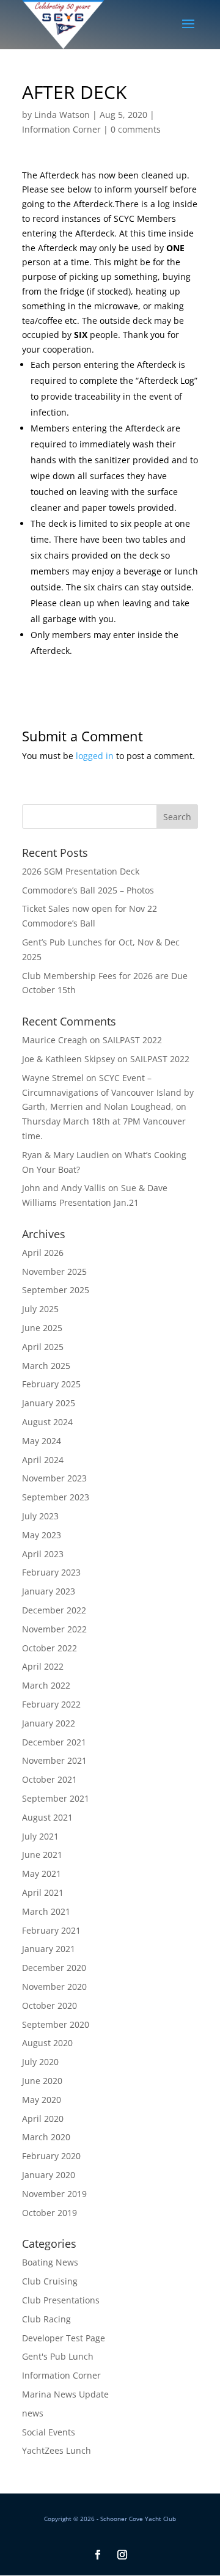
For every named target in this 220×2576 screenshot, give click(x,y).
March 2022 (46, 1685)
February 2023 (51, 1572)
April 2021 (43, 1892)
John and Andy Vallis (64, 1188)
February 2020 (51, 2156)
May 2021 (42, 1873)
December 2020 (54, 1968)
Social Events (49, 2432)
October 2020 (50, 2005)
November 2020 (54, 1987)
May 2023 (42, 1535)
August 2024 (47, 1422)
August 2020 (47, 2043)
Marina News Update (65, 2394)
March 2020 (46, 2137)
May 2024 (42, 1441)
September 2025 (56, 1290)
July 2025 (40, 1309)
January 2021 (49, 1949)
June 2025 (42, 1328)
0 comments (136, 129)
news (33, 2413)
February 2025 (51, 1384)
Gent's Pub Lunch (58, 2356)
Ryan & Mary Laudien (66, 1155)
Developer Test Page (64, 2338)
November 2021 (54, 1760)
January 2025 (49, 1403)
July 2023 (40, 1516)
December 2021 (54, 1742)
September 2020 (56, 2024)
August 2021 (47, 1817)
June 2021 (42, 1855)
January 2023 (49, 1591)
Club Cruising (50, 2281)
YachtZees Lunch (57, 2450)
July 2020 (40, 2062)
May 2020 (42, 2100)
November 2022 (54, 1629)
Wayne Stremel (53, 1078)
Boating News (50, 2262)
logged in (95, 756)
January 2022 (49, 1723)
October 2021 (50, 1779)
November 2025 (54, 1271)
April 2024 (43, 1460)
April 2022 (43, 1666)
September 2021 (56, 1798)
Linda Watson (62, 115)
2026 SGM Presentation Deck (81, 871)
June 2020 (42, 2081)
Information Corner (61, 129)
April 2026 (43, 1253)
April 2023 (43, 1554)
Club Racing (46, 2319)
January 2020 (49, 2175)
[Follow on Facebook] (98, 2555)
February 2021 (51, 1930)
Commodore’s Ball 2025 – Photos (88, 890)
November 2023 (54, 1478)
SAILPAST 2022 (132, 1040)
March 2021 (46, 1911)
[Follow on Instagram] (122, 2555)
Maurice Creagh (55, 1040)
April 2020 (43, 2119)
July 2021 (40, 1836)
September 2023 (56, 1497)
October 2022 (50, 1648)
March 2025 (46, 1366)
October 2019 (50, 2213)
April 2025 (43, 1347)
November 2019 (54, 2194)
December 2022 (54, 1610)
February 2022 (51, 1704)
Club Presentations (61, 2300)
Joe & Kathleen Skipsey (68, 1059)
